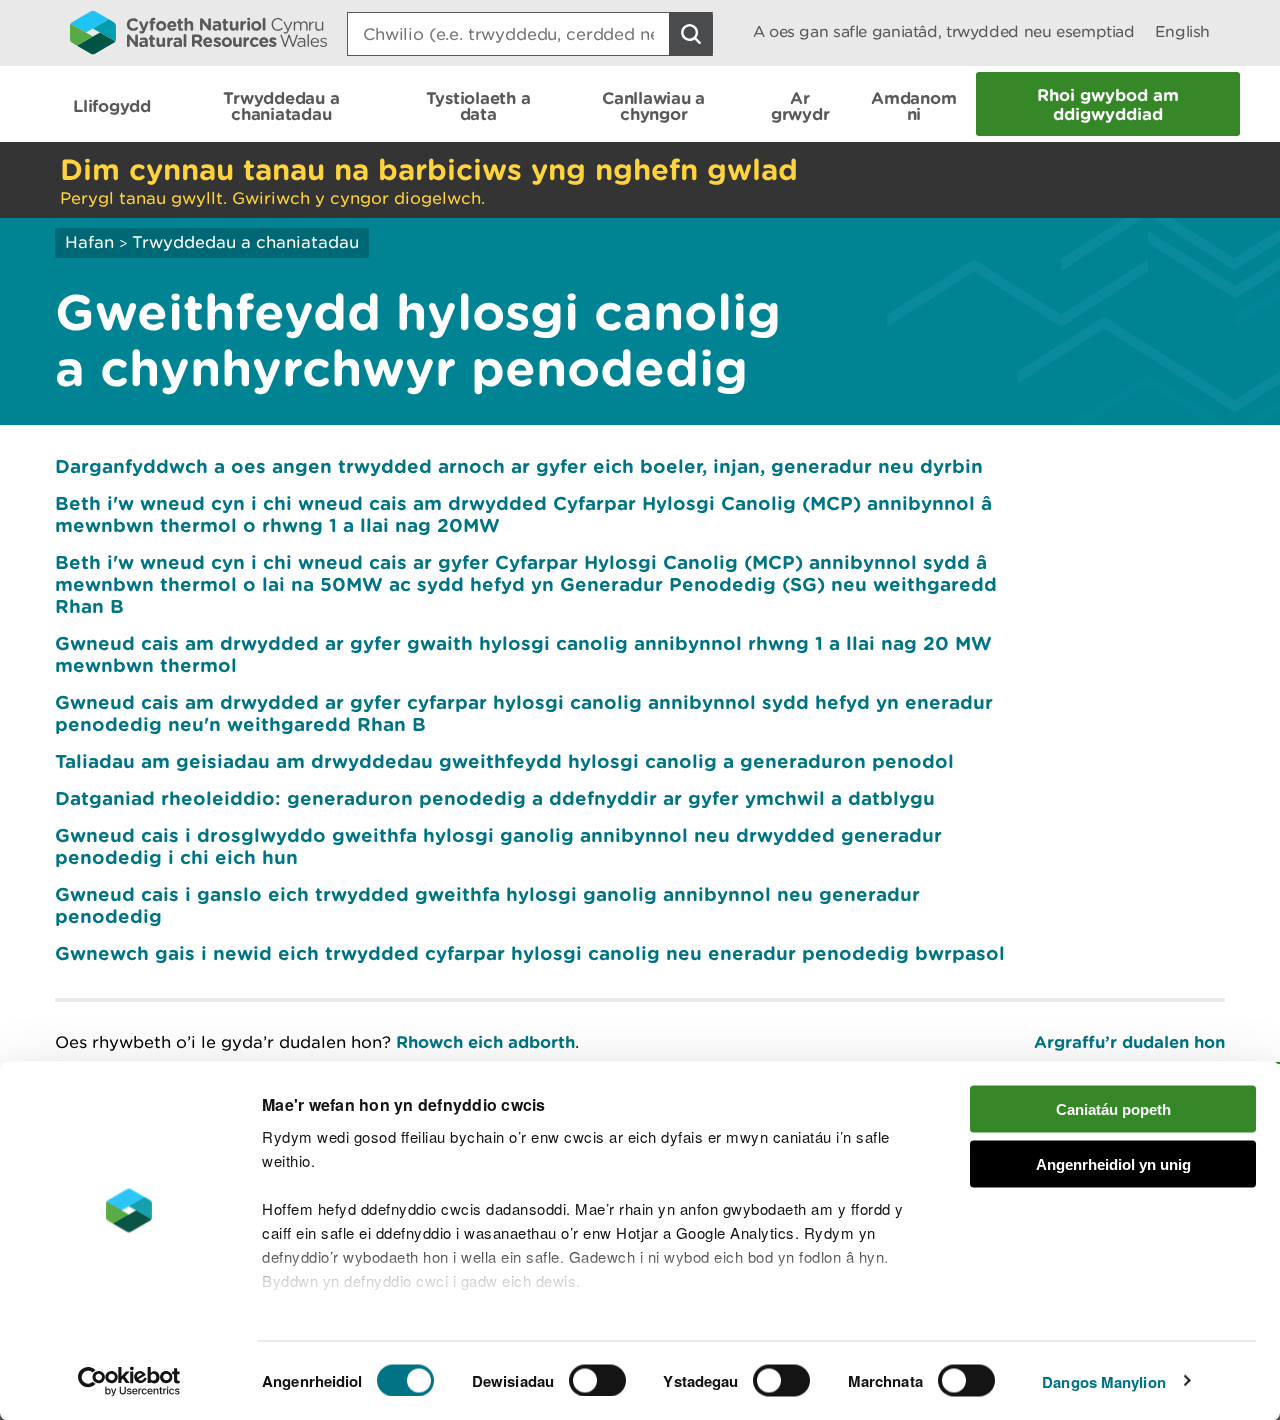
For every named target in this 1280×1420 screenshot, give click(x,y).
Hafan (89, 242)
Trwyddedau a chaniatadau (245, 242)
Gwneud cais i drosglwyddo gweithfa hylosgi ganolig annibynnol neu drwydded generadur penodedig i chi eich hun (498, 846)
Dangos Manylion (1104, 1381)
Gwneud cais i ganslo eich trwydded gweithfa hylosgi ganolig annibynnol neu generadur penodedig (487, 905)
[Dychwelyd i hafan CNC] (198, 32)
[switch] (597, 1380)
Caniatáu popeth (1113, 1109)
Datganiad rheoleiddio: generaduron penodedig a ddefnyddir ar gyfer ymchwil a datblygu (495, 798)
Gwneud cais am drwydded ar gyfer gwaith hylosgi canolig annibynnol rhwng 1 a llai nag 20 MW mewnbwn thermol (523, 654)
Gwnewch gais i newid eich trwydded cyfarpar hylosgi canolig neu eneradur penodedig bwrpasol (530, 953)
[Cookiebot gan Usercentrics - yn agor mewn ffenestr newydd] (129, 1381)
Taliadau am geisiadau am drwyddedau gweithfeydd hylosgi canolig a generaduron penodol (504, 761)
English (1182, 31)
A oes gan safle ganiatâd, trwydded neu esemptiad (944, 31)
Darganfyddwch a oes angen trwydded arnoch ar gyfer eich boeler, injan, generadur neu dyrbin (519, 466)
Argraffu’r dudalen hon (1129, 1041)
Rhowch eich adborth (485, 1041)
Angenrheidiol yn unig (1113, 1163)
